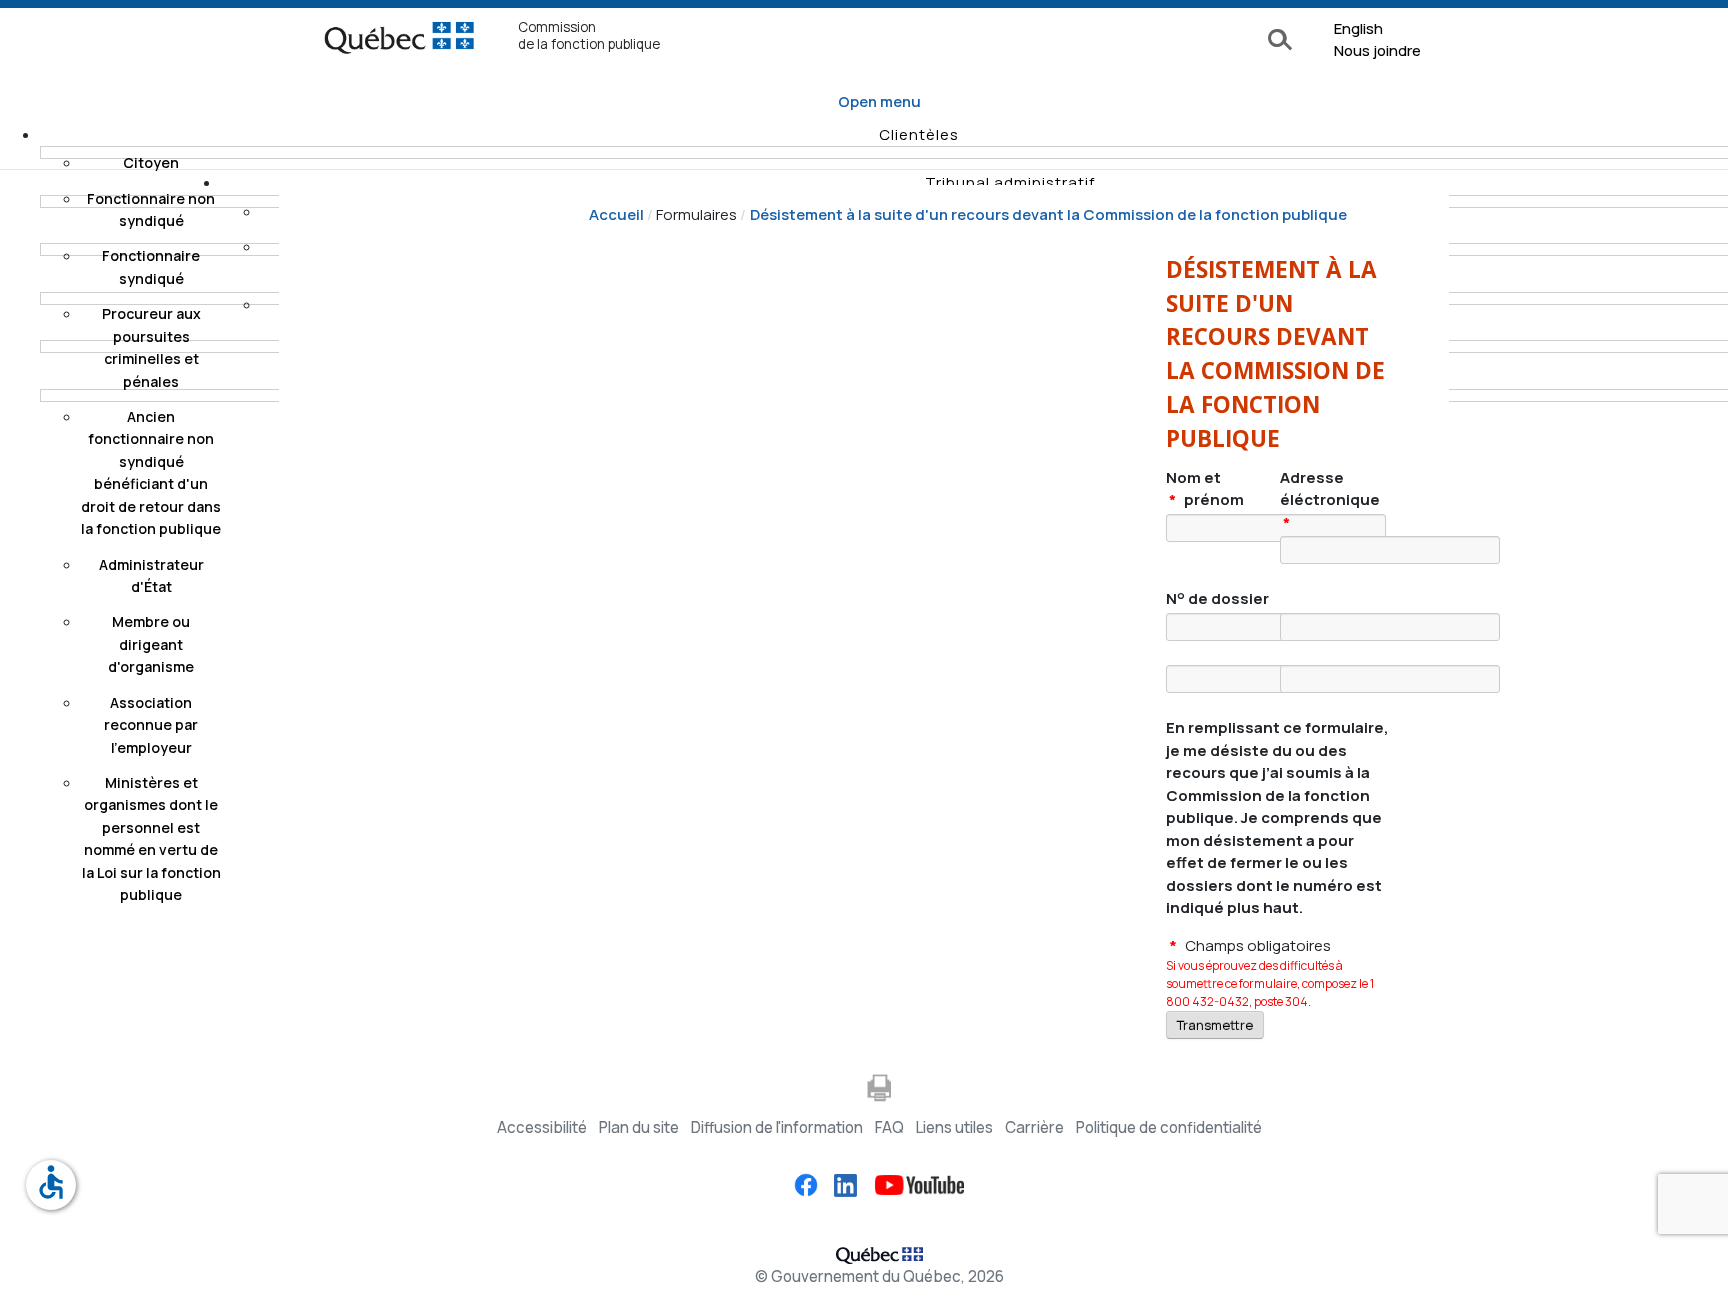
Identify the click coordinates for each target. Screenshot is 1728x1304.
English (1358, 28)
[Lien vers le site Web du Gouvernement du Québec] (879, 1252)
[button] (919, 134)
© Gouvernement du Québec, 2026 (879, 1276)
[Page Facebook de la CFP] (806, 1184)
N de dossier (1217, 598)
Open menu (879, 101)
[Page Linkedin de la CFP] (839, 1184)
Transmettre (1215, 1025)
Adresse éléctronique (1330, 500)
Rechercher (1283, 41)
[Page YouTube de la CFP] (912, 1184)
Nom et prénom (1205, 489)
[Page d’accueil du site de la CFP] (399, 43)
